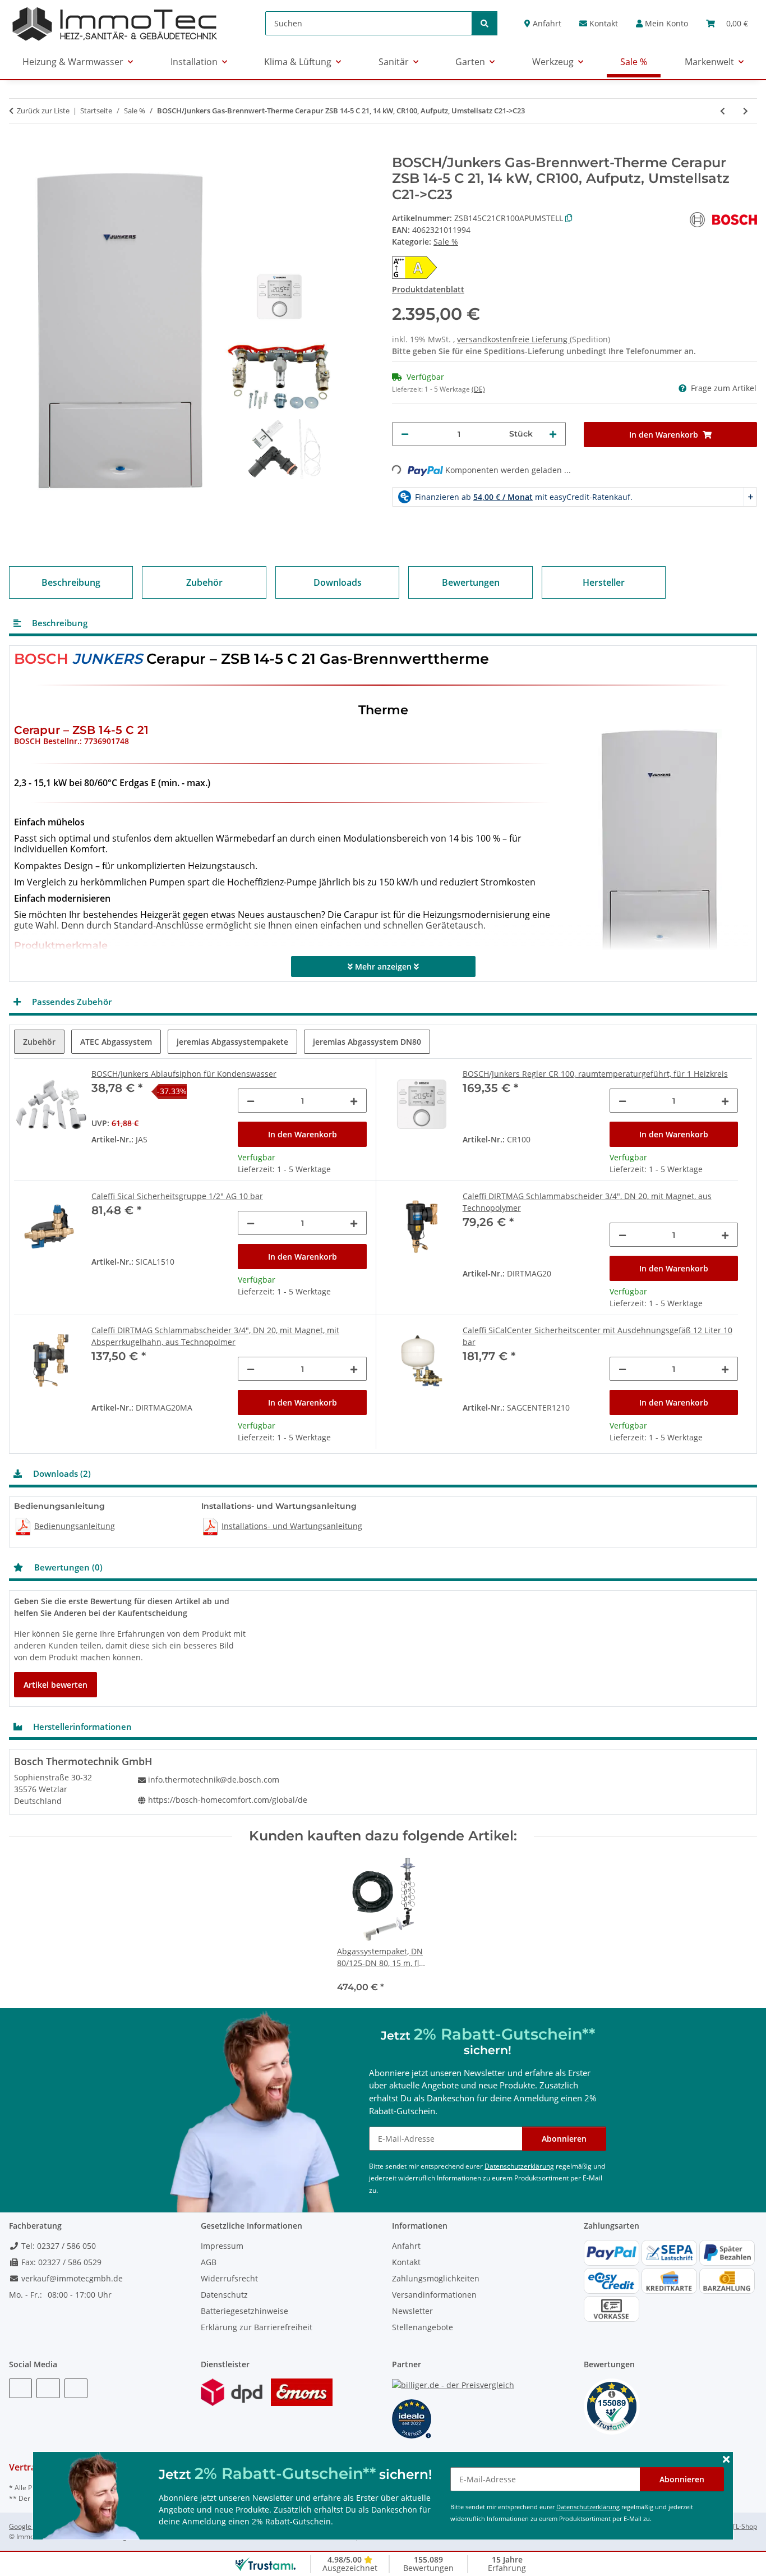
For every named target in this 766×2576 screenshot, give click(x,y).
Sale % (446, 242)
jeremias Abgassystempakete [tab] (232, 1042)
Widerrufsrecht (229, 2278)
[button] (662, 23)
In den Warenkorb (303, 1134)
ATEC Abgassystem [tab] (116, 1042)
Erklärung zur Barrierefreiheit (257, 2327)
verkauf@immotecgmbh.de (71, 2278)
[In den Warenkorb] (18, 149)
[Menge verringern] (405, 434)
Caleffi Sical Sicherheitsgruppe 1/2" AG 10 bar (177, 1196)
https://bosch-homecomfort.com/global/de (228, 1800)
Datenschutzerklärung (588, 2507)
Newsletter (412, 2311)
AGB (209, 2262)
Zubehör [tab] (39, 1042)
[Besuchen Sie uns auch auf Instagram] (76, 2388)
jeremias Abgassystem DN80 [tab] (367, 1042)
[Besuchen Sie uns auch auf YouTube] (48, 2388)
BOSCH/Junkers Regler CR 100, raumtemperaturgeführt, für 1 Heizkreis (595, 1074)
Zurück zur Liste (43, 111)
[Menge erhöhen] (553, 434)
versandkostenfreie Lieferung (513, 339)
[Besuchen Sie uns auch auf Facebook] (20, 2388)
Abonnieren (682, 2479)
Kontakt (603, 23)
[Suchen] (484, 23)
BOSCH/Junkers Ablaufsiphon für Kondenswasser (184, 1074)
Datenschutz (224, 2295)
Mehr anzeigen (383, 966)
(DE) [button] (478, 389)
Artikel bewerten (56, 1685)
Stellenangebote (423, 2327)
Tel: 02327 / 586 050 (57, 2246)
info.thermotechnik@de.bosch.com (214, 1780)
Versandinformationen (434, 2295)
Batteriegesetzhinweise (244, 2311)
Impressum (222, 2246)
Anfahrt (546, 23)
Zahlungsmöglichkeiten (436, 2278)
